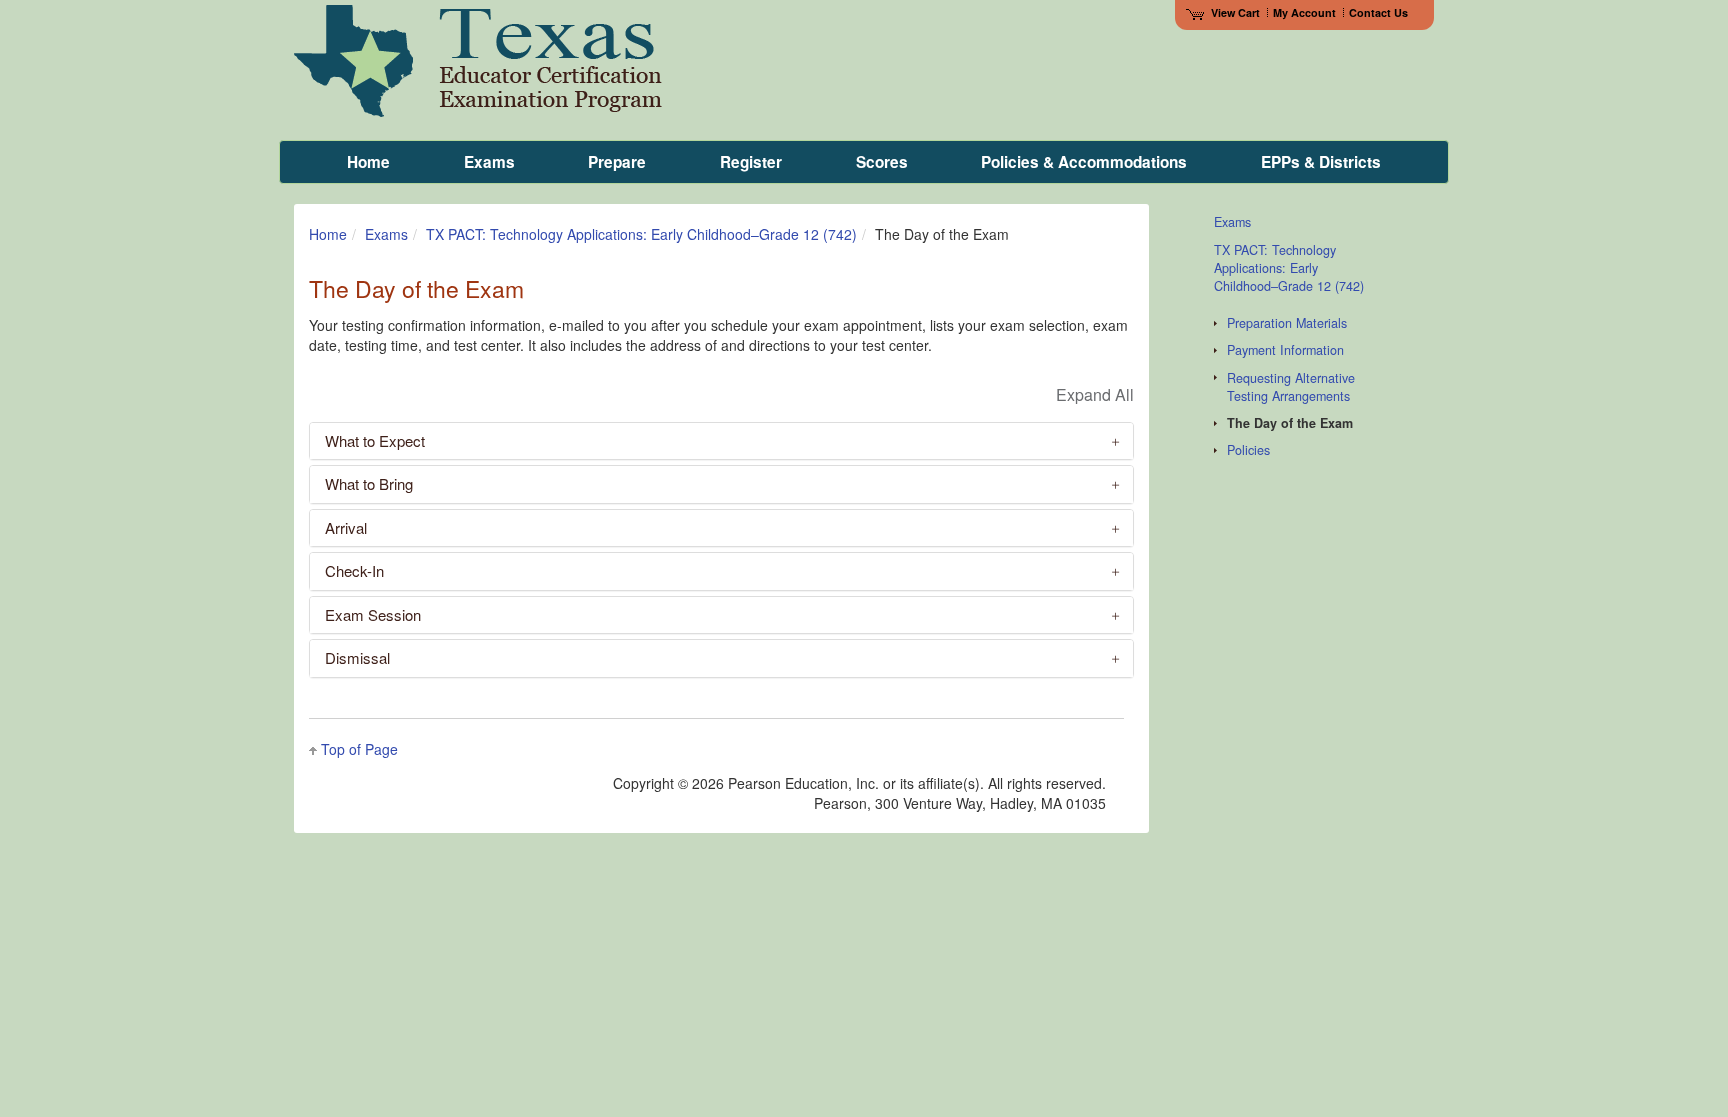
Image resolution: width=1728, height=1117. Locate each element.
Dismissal (357, 657)
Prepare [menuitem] (617, 162)
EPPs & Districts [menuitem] (1321, 162)
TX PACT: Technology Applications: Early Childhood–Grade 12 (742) (641, 234)
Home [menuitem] (368, 162)
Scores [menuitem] (882, 162)
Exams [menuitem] (489, 162)
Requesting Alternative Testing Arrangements (1291, 387)
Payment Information (1285, 350)
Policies (1248, 450)
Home (328, 234)
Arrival (346, 527)
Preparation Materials (1287, 323)
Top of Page (359, 749)
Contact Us (1378, 12)
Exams (386, 234)
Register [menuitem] (751, 162)
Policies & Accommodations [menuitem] (1084, 162)
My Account (1304, 12)
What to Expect (375, 440)
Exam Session (373, 614)
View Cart (1235, 12)
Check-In (354, 570)
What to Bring (369, 483)
